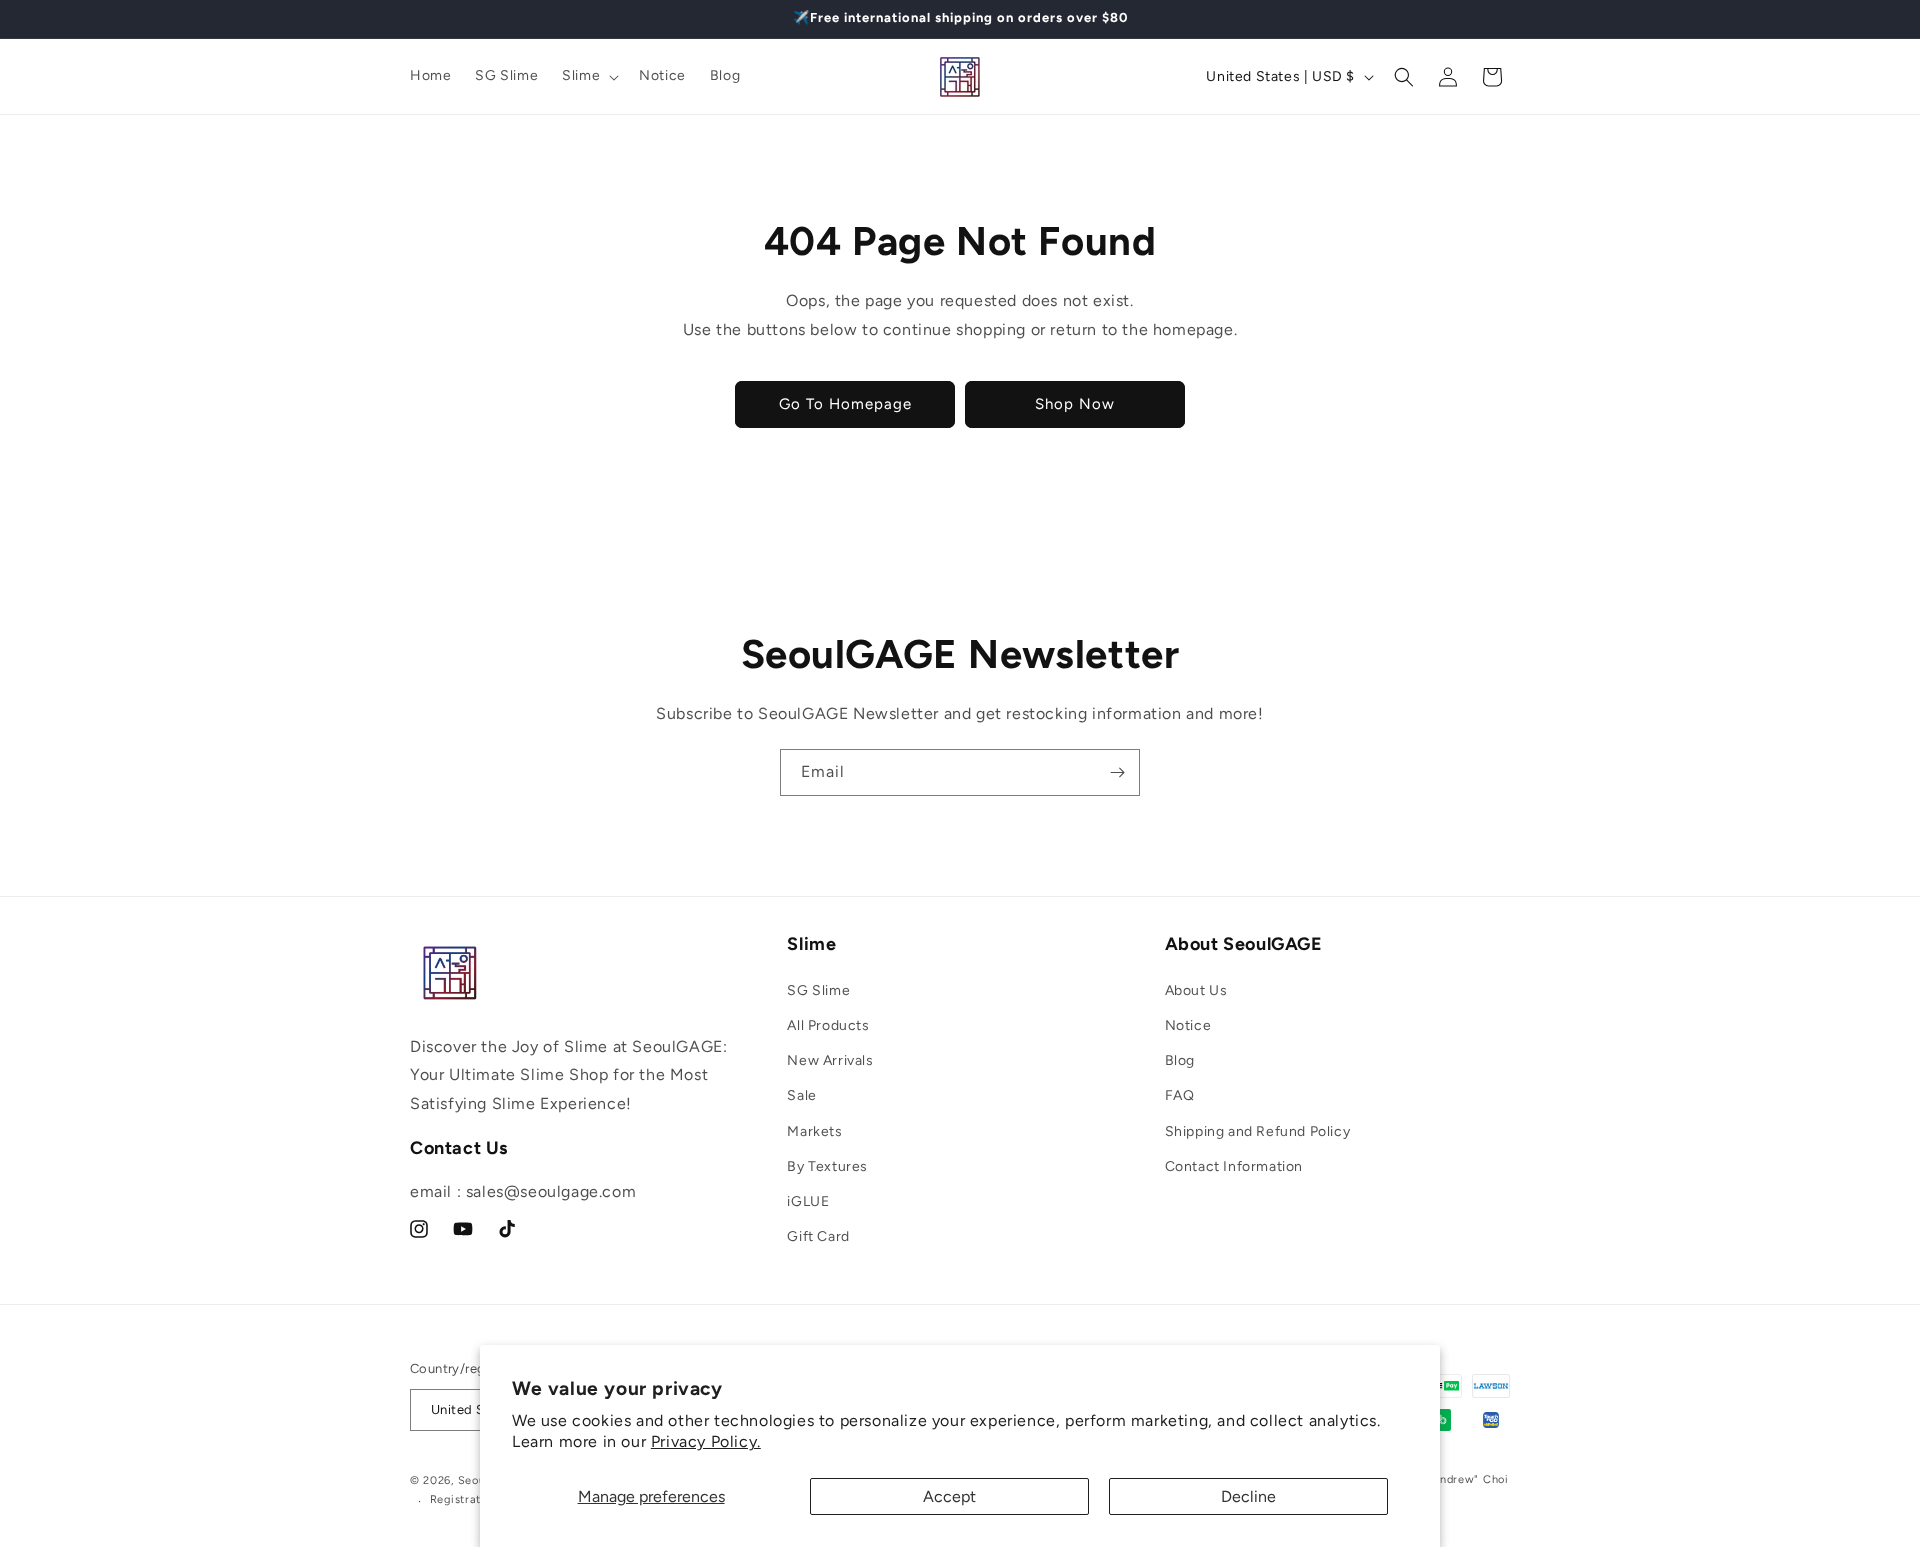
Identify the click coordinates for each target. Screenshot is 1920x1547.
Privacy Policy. (706, 1441)
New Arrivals (830, 1060)
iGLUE (808, 1201)
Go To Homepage (845, 404)
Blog (1180, 1060)
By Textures (827, 1166)
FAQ (1180, 1095)
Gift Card (818, 1236)
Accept (949, 1496)
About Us (1196, 990)
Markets (814, 1131)
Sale (801, 1095)
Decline (1248, 1496)
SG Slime (818, 990)
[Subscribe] (1117, 772)
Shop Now (1075, 404)
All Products (828, 1025)
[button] (588, 76)
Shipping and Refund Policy (1258, 1131)
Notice (1188, 1025)
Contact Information (1234, 1166)
